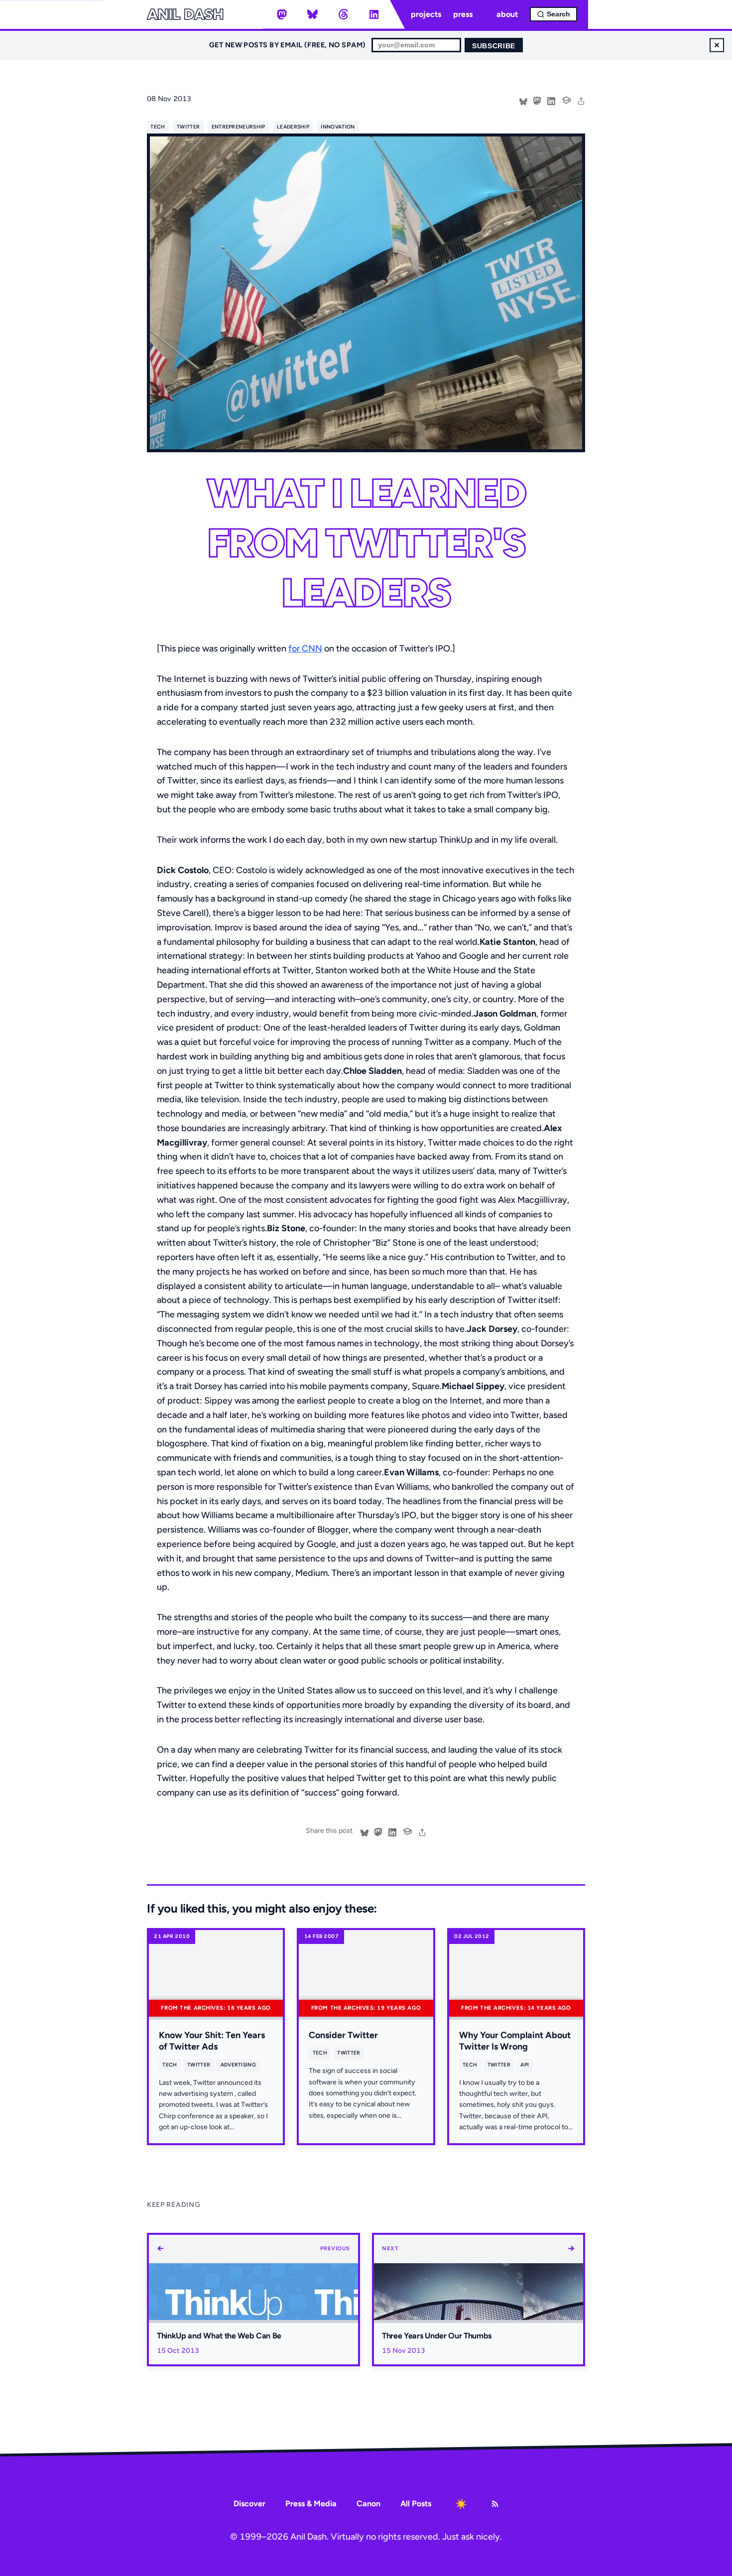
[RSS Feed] (495, 2504)
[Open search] (553, 14)
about (507, 14)
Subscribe (494, 46)
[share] (581, 100)
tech (158, 127)
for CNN (305, 648)
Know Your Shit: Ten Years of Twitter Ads (212, 2041)
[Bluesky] (313, 14)
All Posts (416, 2504)
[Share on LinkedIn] (551, 100)
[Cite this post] (566, 99)
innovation (338, 127)
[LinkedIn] (374, 14)
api (525, 2065)
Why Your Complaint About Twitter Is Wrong (515, 2041)
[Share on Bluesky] (523, 100)
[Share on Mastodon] (537, 100)
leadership (293, 127)
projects (426, 14)
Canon (368, 2504)
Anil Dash (185, 14)
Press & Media (311, 2504)
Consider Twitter (343, 2035)
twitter (188, 127)
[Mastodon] (282, 14)
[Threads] (343, 14)
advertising (238, 2065)
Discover (249, 2504)
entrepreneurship (239, 127)
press (463, 14)
